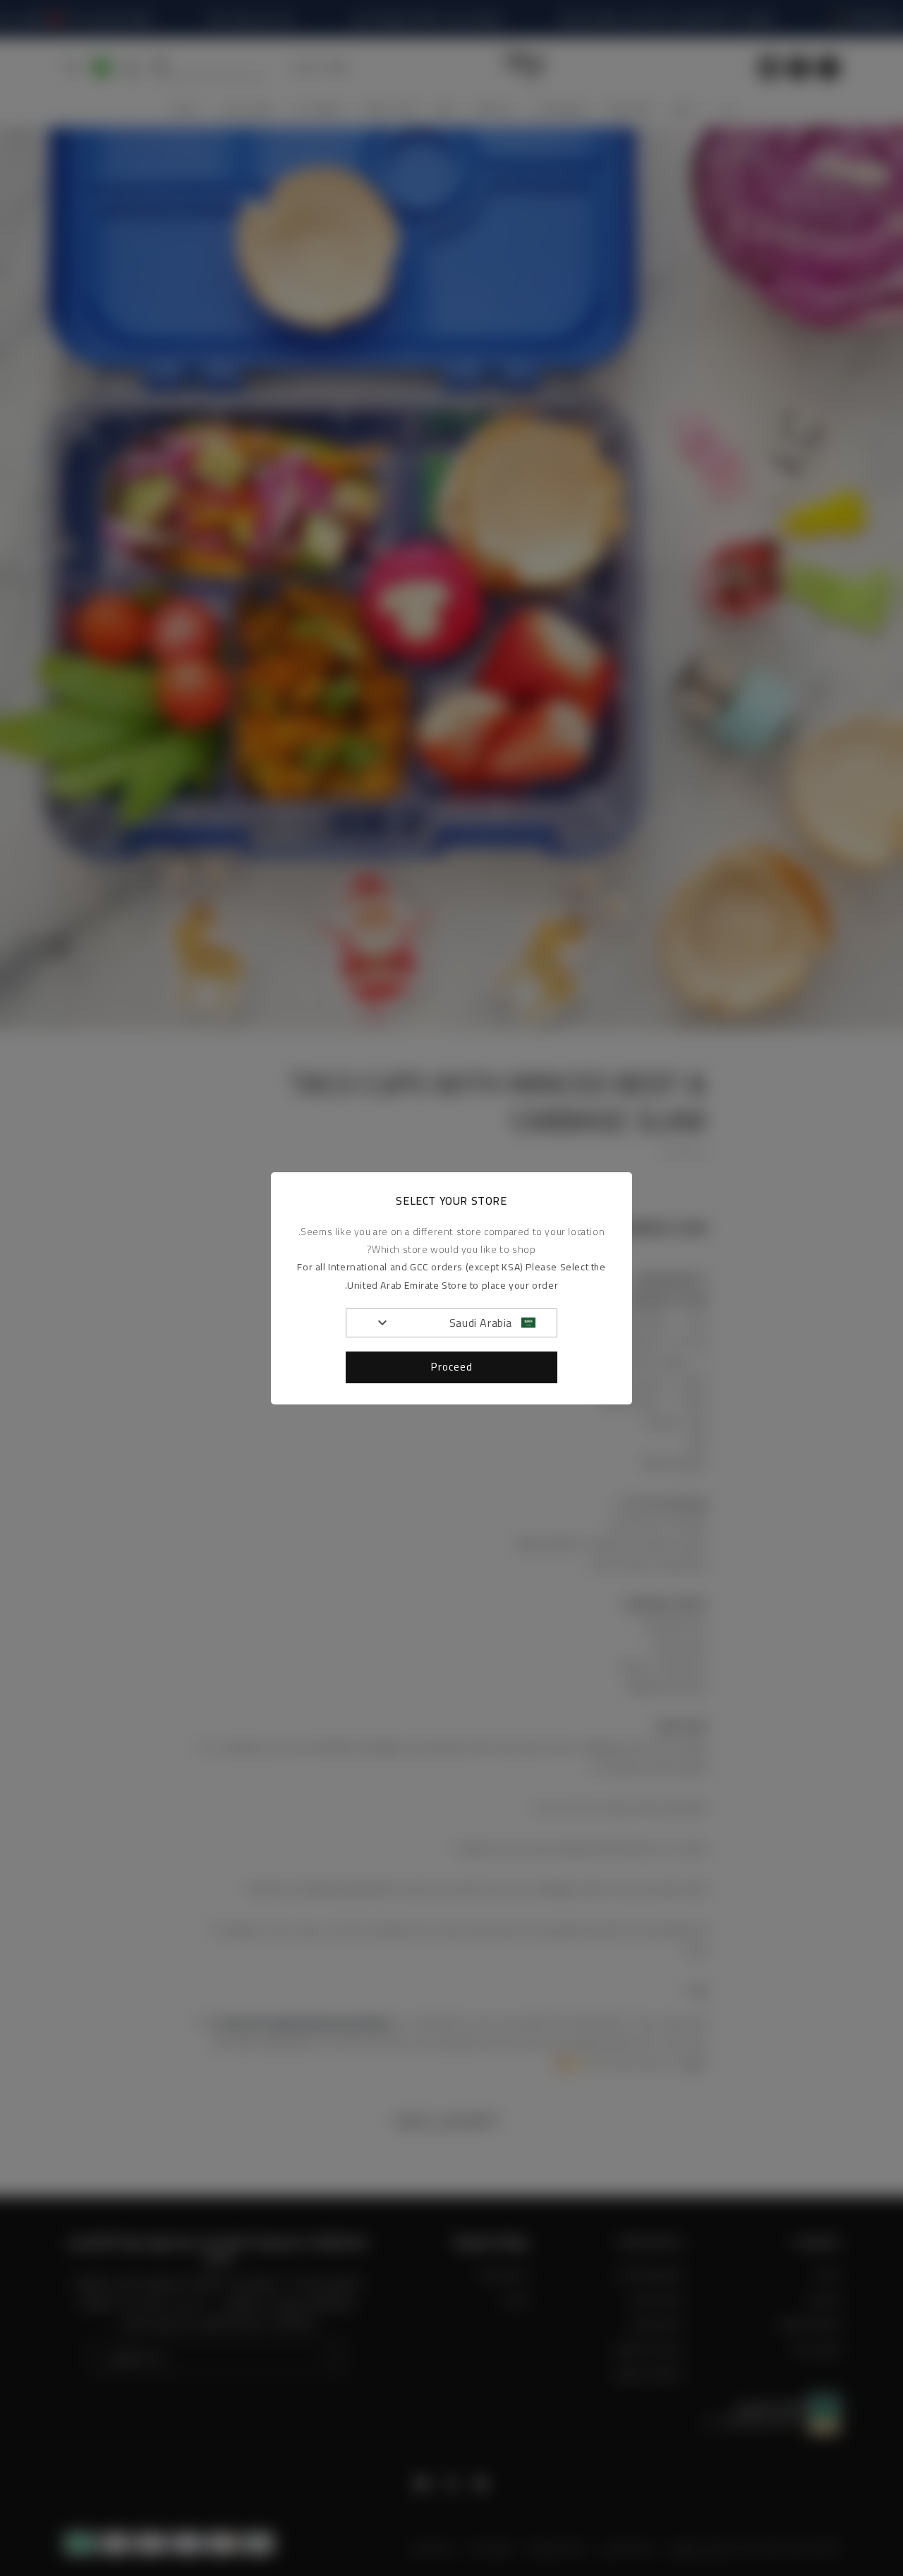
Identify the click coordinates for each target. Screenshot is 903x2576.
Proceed (452, 1367)
